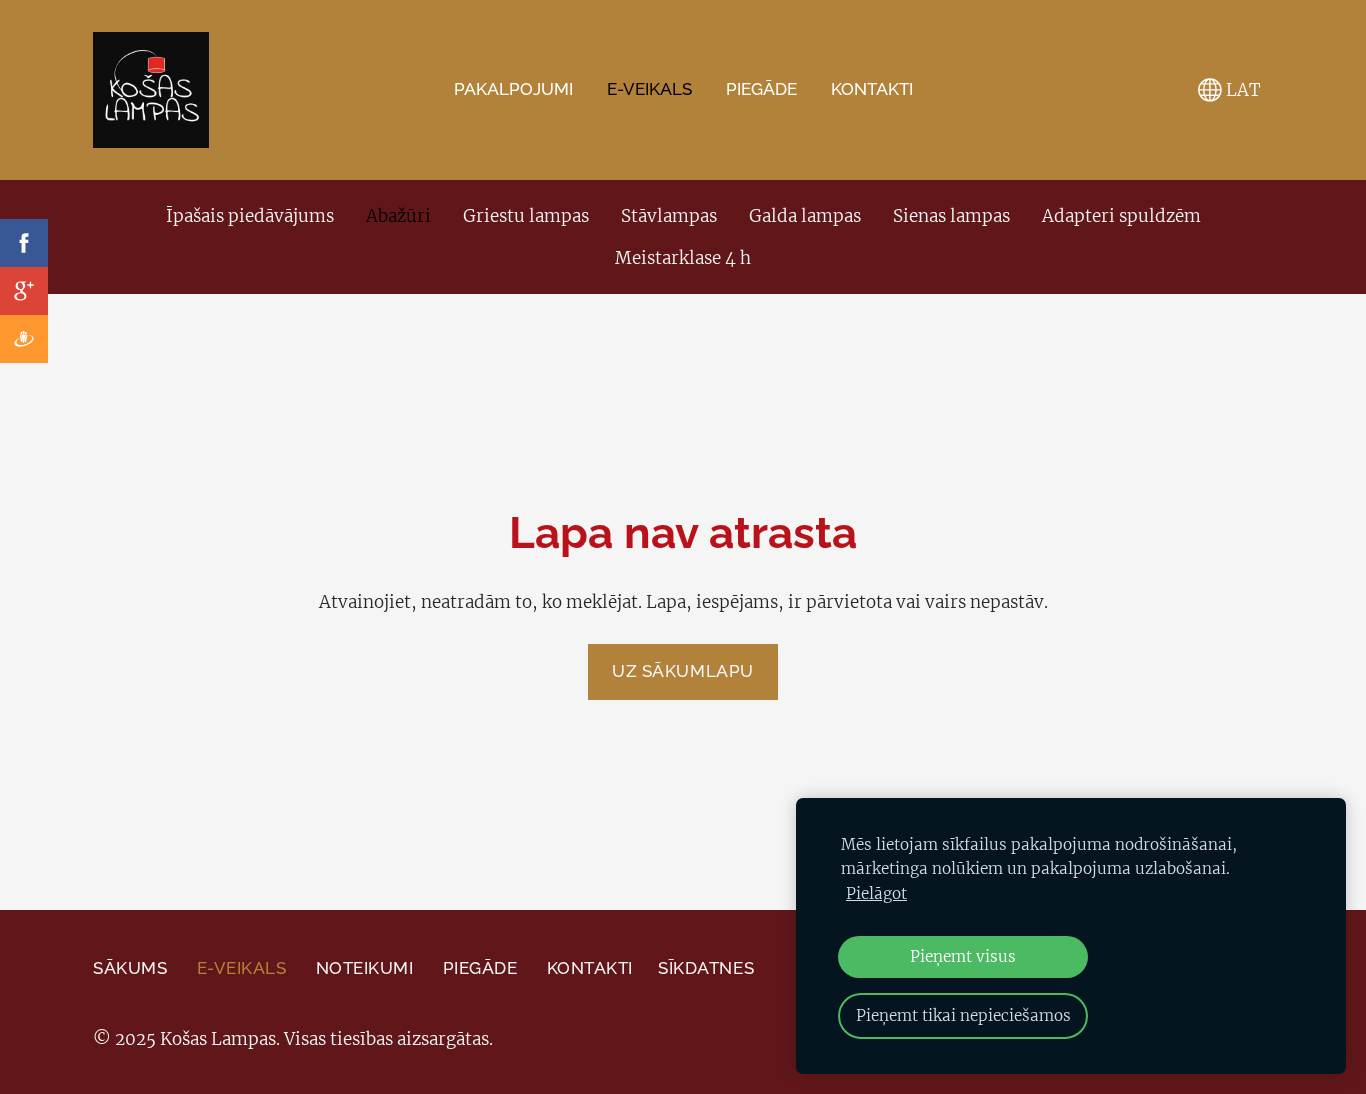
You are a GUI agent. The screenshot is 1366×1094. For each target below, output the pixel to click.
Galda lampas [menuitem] (805, 216)
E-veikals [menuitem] (649, 89)
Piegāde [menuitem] (761, 89)
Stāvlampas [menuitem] (669, 216)
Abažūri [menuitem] (398, 216)
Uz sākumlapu (682, 671)
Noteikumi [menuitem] (365, 968)
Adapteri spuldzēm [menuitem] (1121, 216)
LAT (1241, 90)
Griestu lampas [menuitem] (526, 216)
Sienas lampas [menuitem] (951, 216)
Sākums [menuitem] (130, 968)
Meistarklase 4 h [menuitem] (683, 258)
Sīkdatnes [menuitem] (706, 968)
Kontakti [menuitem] (872, 89)
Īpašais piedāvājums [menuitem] (250, 216)
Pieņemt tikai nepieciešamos (963, 1015)
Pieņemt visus (963, 956)
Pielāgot (876, 893)
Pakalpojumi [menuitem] (513, 89)
